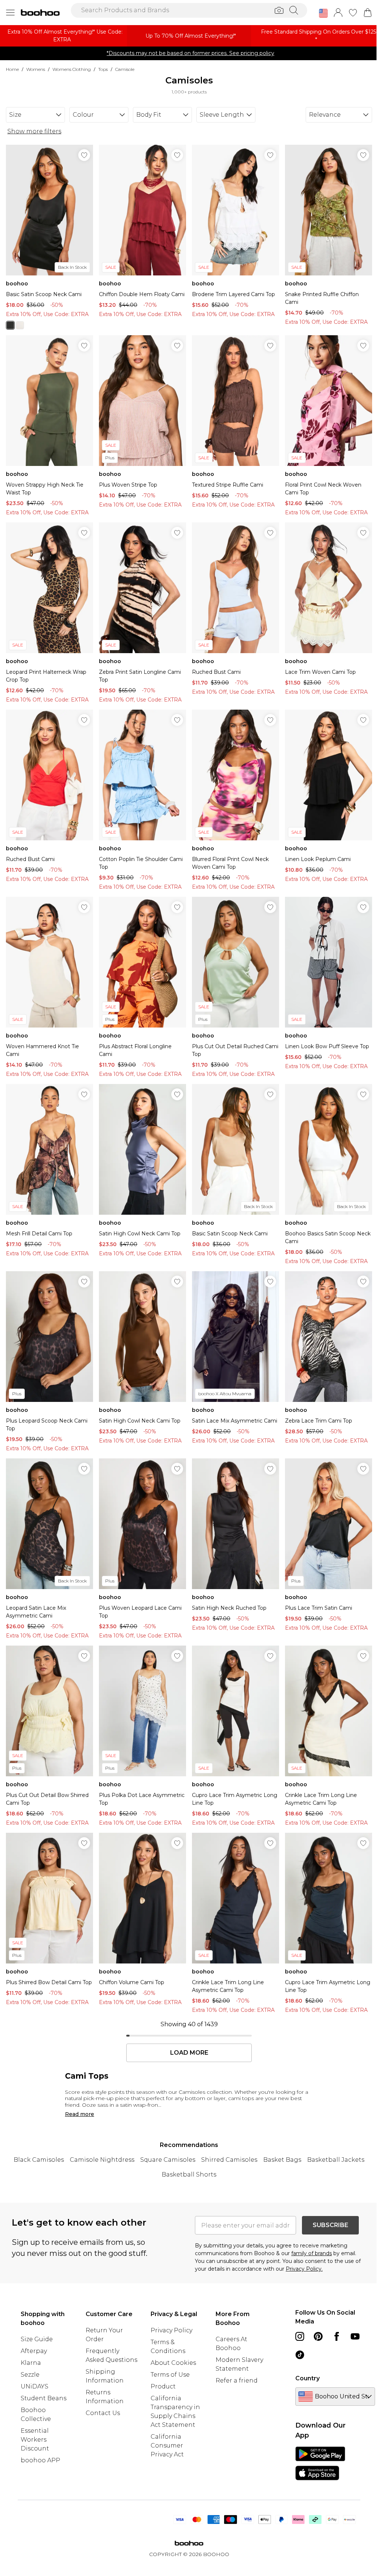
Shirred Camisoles (229, 2160)
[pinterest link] (318, 2336)
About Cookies (173, 2363)
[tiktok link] (300, 2355)
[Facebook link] (337, 2336)
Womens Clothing (72, 69)
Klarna (31, 2363)
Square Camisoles (168, 2160)
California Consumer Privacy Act (167, 2445)
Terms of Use (170, 2375)
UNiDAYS (35, 2386)
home (12, 69)
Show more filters (34, 131)
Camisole (125, 69)
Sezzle (30, 2375)
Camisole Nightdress (102, 2160)
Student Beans (44, 2398)
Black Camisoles (39, 2160)
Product (163, 2386)
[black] (10, 325)
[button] (323, 13)
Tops (103, 69)
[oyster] (20, 325)
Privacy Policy (171, 2330)
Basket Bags (282, 2160)
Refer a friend (237, 2381)
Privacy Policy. (304, 2269)
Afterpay (34, 2351)
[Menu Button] (10, 13)
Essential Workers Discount (35, 2440)
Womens (36, 69)
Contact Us (103, 2413)
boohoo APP (40, 2460)
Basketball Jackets (336, 2160)
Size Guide (37, 2339)
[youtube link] (355, 2336)
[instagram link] (300, 2336)
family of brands (312, 2253)
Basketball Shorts (189, 2174)
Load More (189, 2053)
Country (307, 2378)
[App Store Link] (320, 2463)
